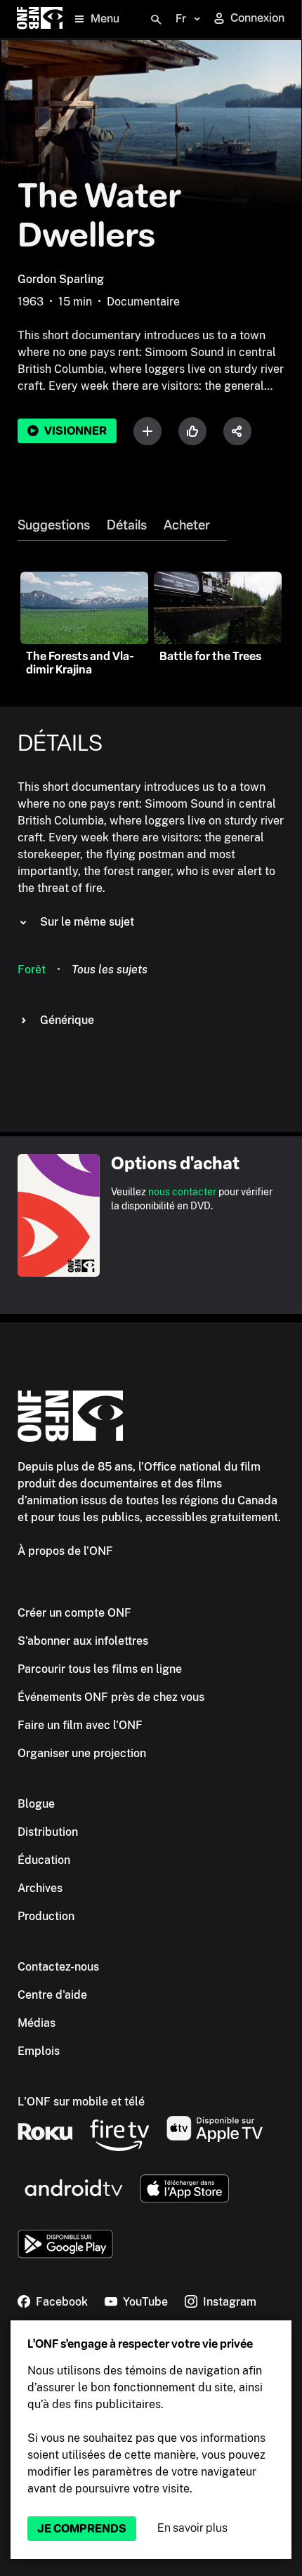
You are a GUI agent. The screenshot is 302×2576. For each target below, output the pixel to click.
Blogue (36, 1804)
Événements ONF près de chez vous (111, 1697)
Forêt (32, 970)
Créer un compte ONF (74, 1613)
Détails (127, 525)
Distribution (48, 1832)
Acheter (187, 525)
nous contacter (182, 1192)
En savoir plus (192, 2528)
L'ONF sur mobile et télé (81, 2102)
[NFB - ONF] (40, 19)
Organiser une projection (82, 1753)
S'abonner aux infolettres (83, 1641)
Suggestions (54, 525)
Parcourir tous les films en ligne (100, 1669)
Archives (40, 1888)
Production (46, 1916)
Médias (37, 2023)
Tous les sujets (110, 970)
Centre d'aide (52, 1995)
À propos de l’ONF (65, 1551)
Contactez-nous (58, 1967)
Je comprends (82, 2529)
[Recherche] (156, 20)
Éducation (44, 1860)
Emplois (39, 2051)
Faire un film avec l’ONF (80, 1725)
